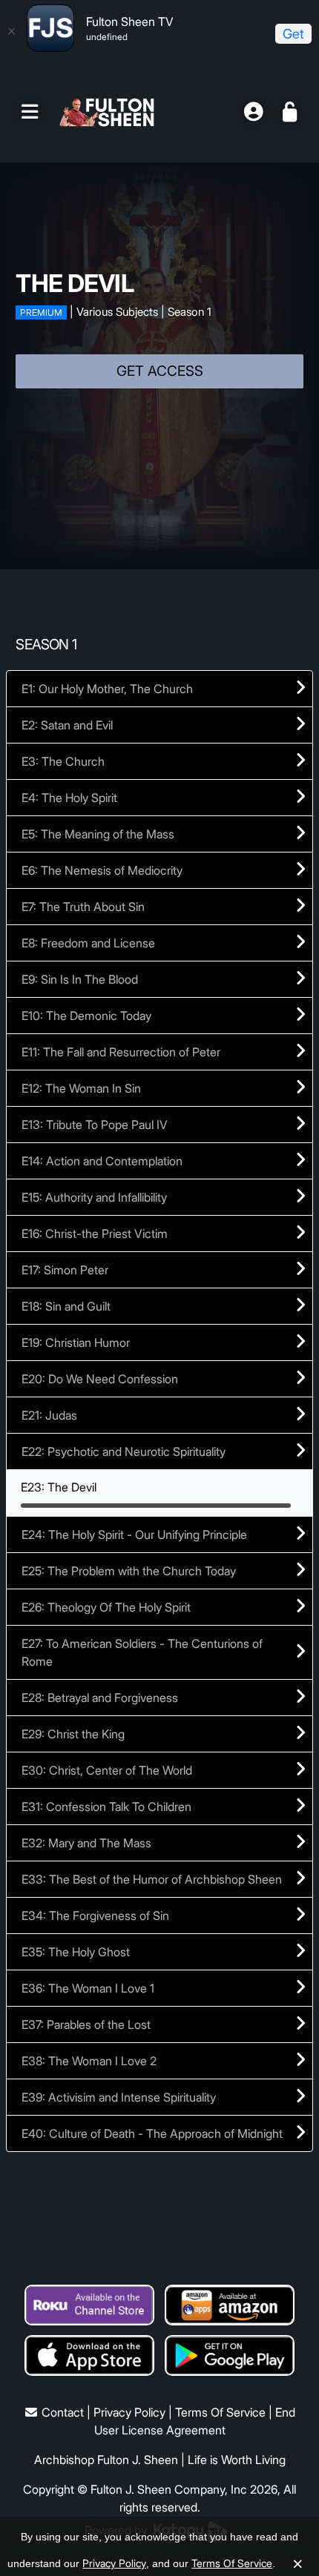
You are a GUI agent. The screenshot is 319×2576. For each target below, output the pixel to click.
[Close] (11, 31)
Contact (63, 2412)
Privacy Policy (129, 2412)
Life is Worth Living (237, 2460)
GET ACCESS (160, 371)
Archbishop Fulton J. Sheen (106, 2460)
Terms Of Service (220, 2412)
